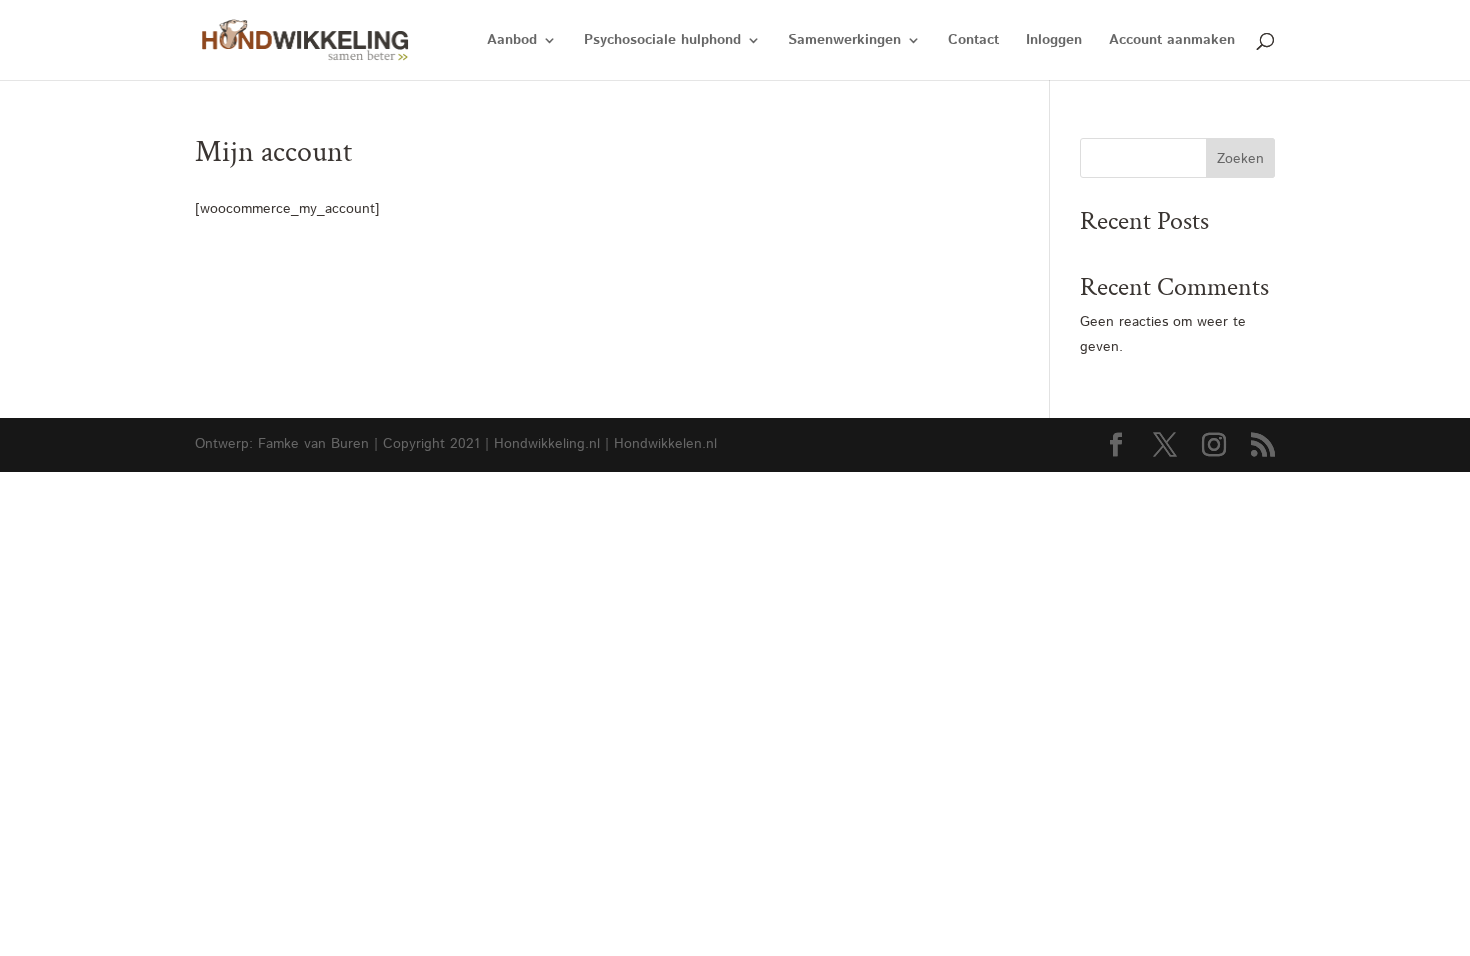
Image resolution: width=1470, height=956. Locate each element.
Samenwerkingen (844, 41)
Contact (973, 41)
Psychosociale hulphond (662, 41)
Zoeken (1240, 159)
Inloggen (1054, 41)
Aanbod (512, 41)
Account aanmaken (1172, 41)
